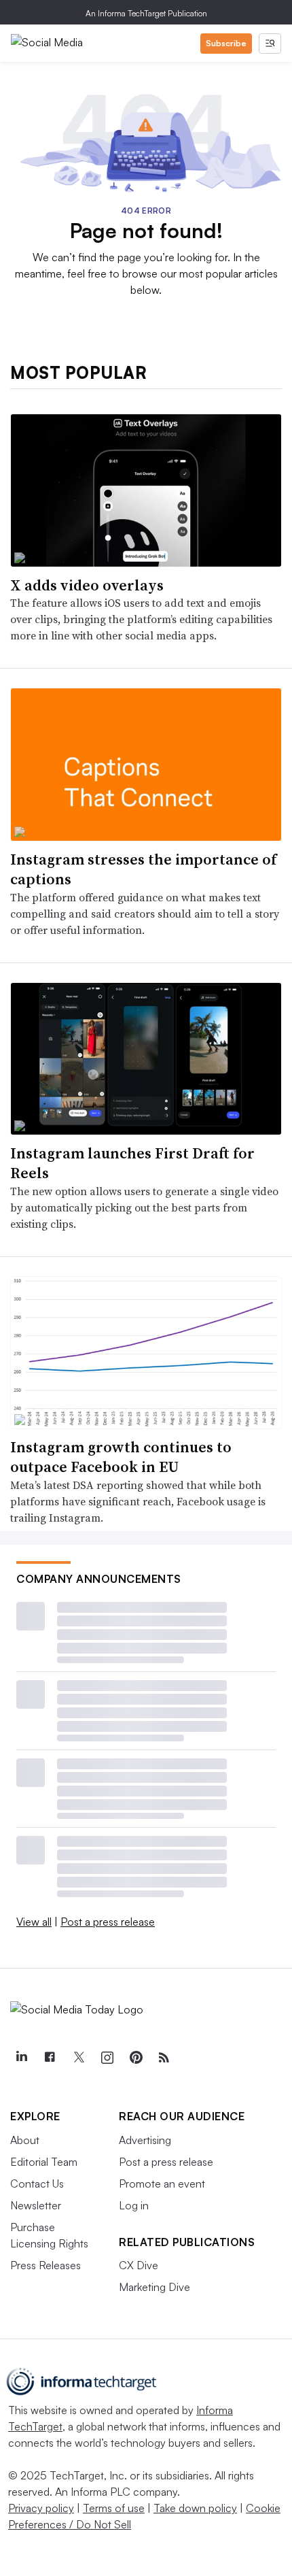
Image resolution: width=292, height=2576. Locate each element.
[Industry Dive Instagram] (107, 2058)
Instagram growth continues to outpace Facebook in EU (121, 1457)
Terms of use (114, 2508)
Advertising (145, 2140)
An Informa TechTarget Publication (146, 13)
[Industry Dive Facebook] (50, 2058)
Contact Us (37, 2184)
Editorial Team (44, 2162)
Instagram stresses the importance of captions (143, 869)
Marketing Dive (154, 2287)
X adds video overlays (87, 585)
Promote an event (162, 2184)
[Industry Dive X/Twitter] (78, 2058)
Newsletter (36, 2205)
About (25, 2140)
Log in (134, 2205)
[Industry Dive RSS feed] (164, 2058)
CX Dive (139, 2265)
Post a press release (108, 1922)
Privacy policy (41, 2508)
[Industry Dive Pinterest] (135, 2058)
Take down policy (195, 2508)
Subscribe (226, 43)
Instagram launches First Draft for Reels (132, 1163)
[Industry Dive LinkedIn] (21, 2058)
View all (34, 1922)
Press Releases (45, 2265)
